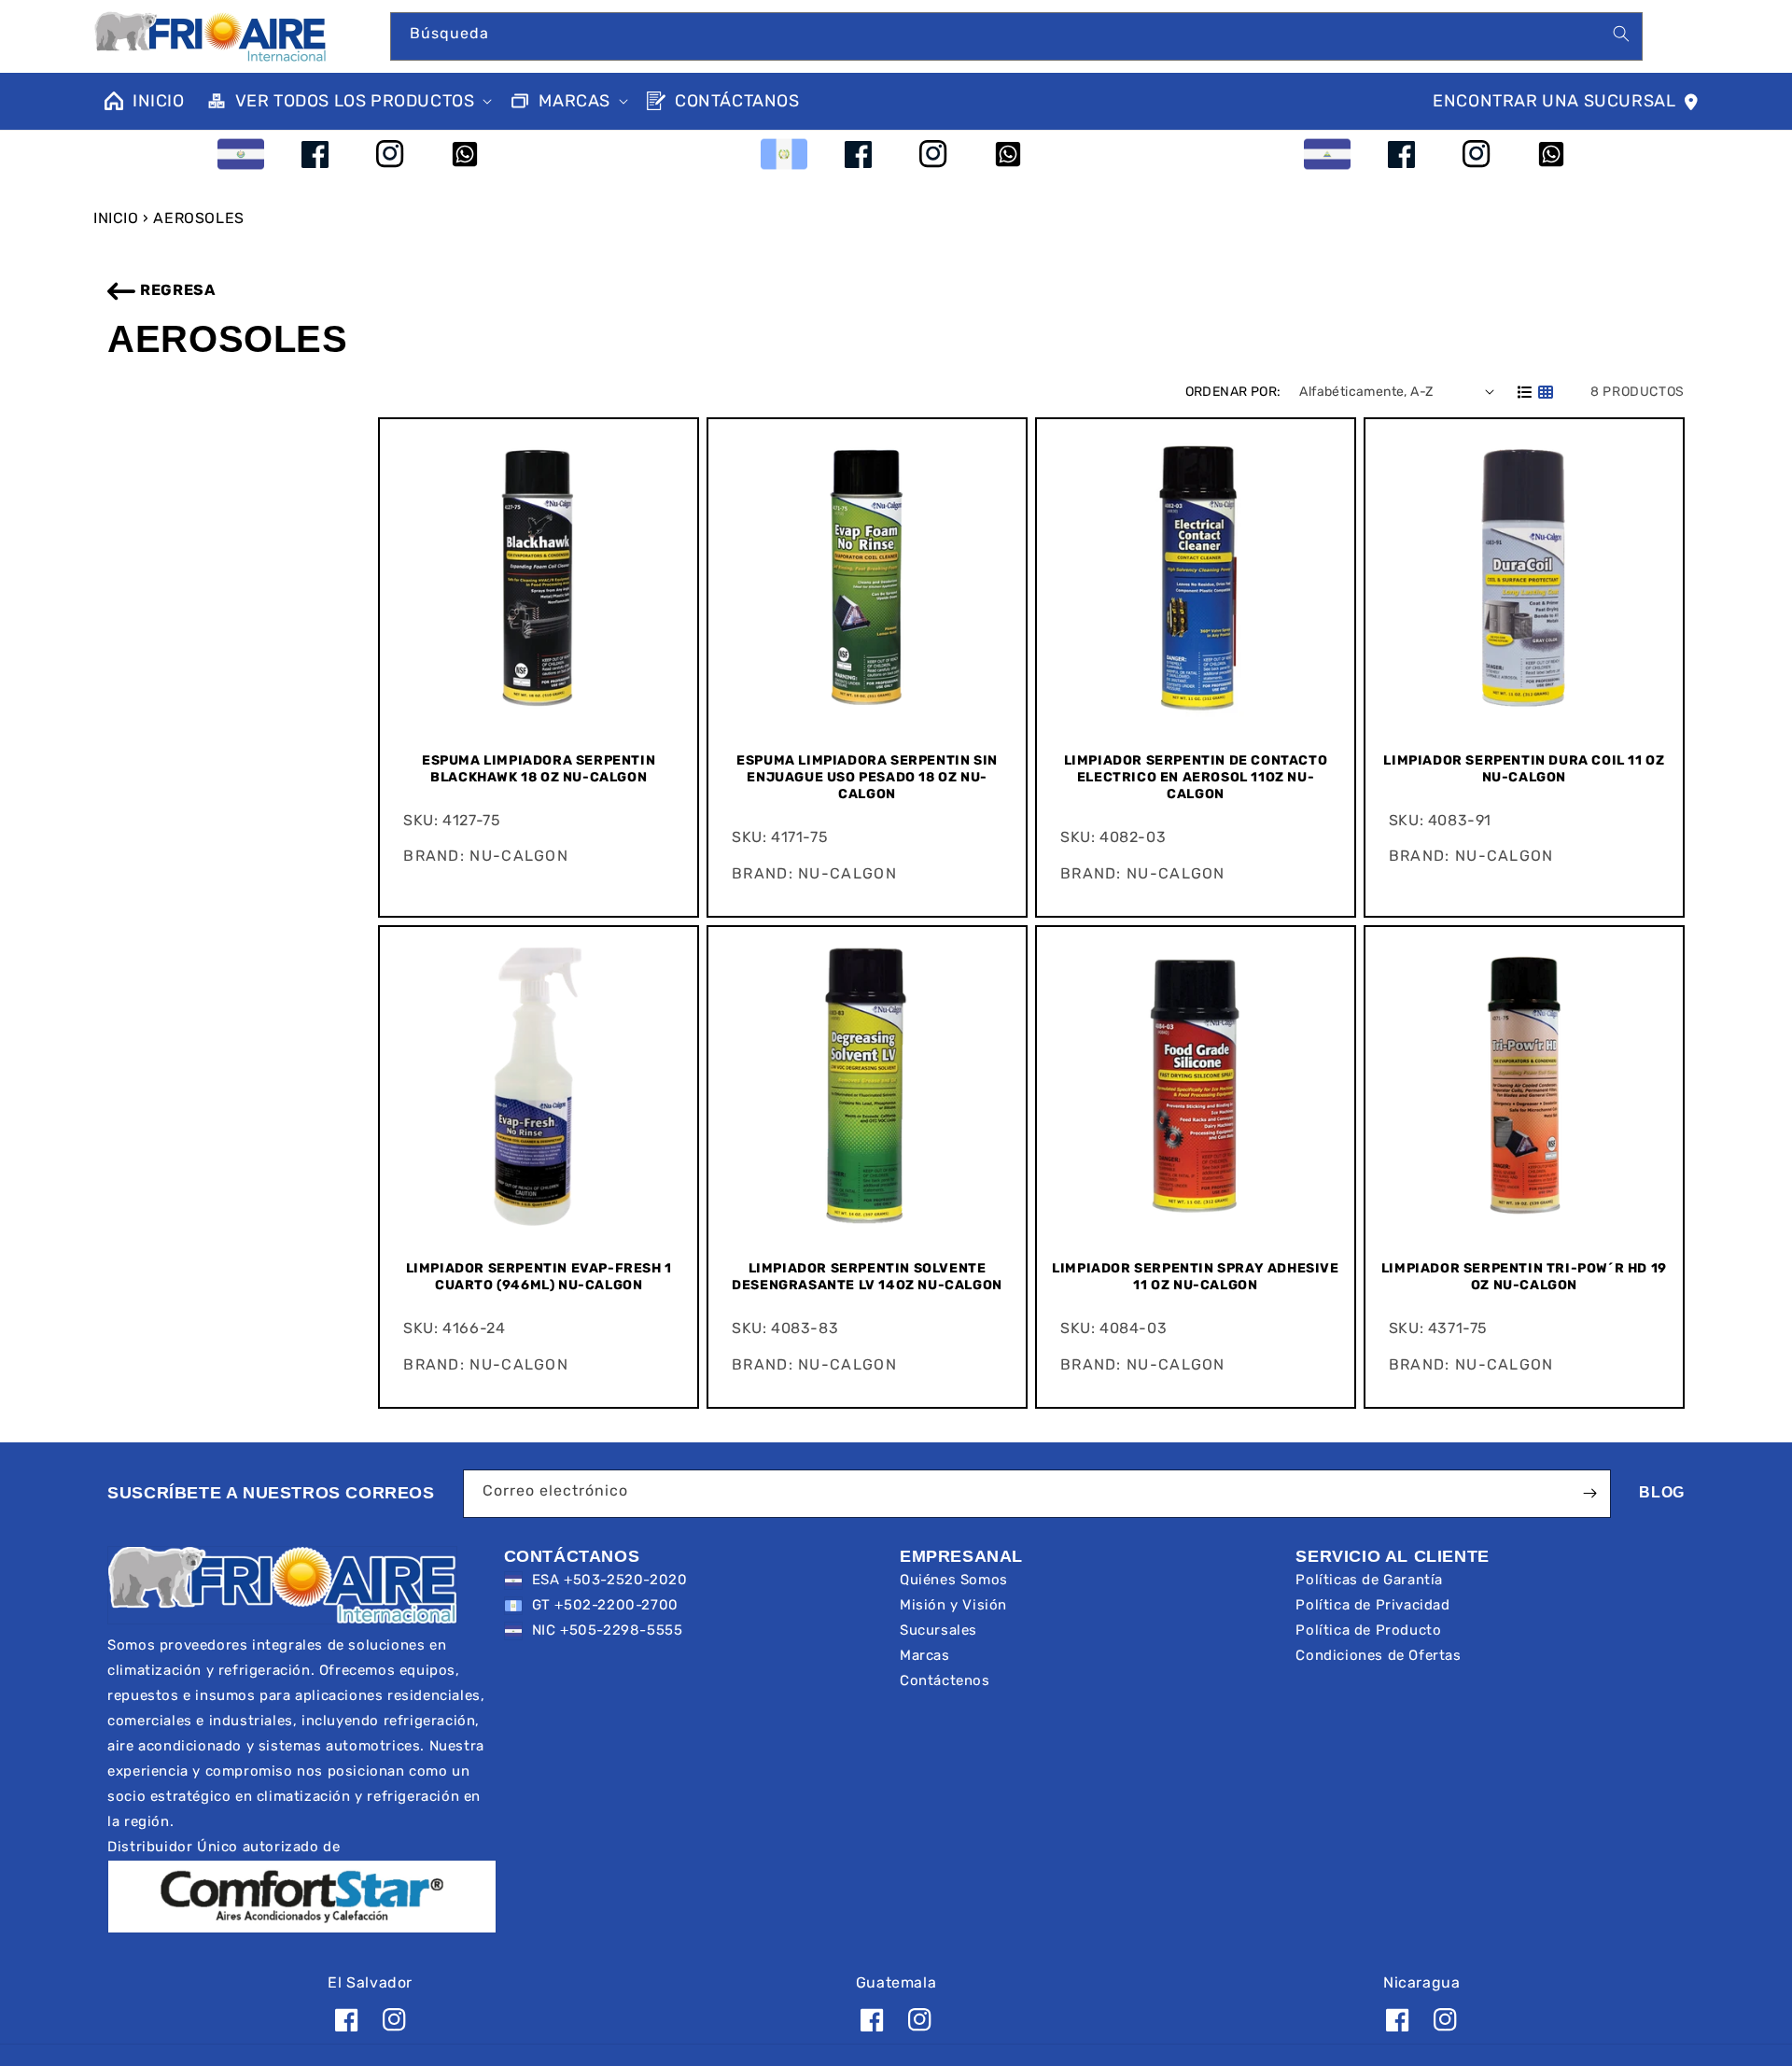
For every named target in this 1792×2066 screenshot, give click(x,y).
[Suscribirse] (1589, 1494)
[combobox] (1017, 36)
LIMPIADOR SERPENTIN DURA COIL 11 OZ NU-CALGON (1524, 769)
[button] (348, 101)
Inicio (116, 218)
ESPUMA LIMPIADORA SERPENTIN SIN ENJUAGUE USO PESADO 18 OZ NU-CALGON (867, 777)
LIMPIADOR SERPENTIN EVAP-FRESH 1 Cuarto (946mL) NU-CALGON (539, 1277)
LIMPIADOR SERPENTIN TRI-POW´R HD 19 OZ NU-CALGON (1524, 1277)
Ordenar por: (1233, 392)
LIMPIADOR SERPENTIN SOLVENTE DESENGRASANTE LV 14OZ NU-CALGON (867, 1277)
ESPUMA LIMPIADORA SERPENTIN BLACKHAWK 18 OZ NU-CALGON (539, 769)
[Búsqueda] (1621, 34)
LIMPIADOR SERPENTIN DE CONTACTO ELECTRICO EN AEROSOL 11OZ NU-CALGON (1196, 777)
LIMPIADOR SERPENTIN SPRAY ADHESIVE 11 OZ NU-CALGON (1195, 1277)
